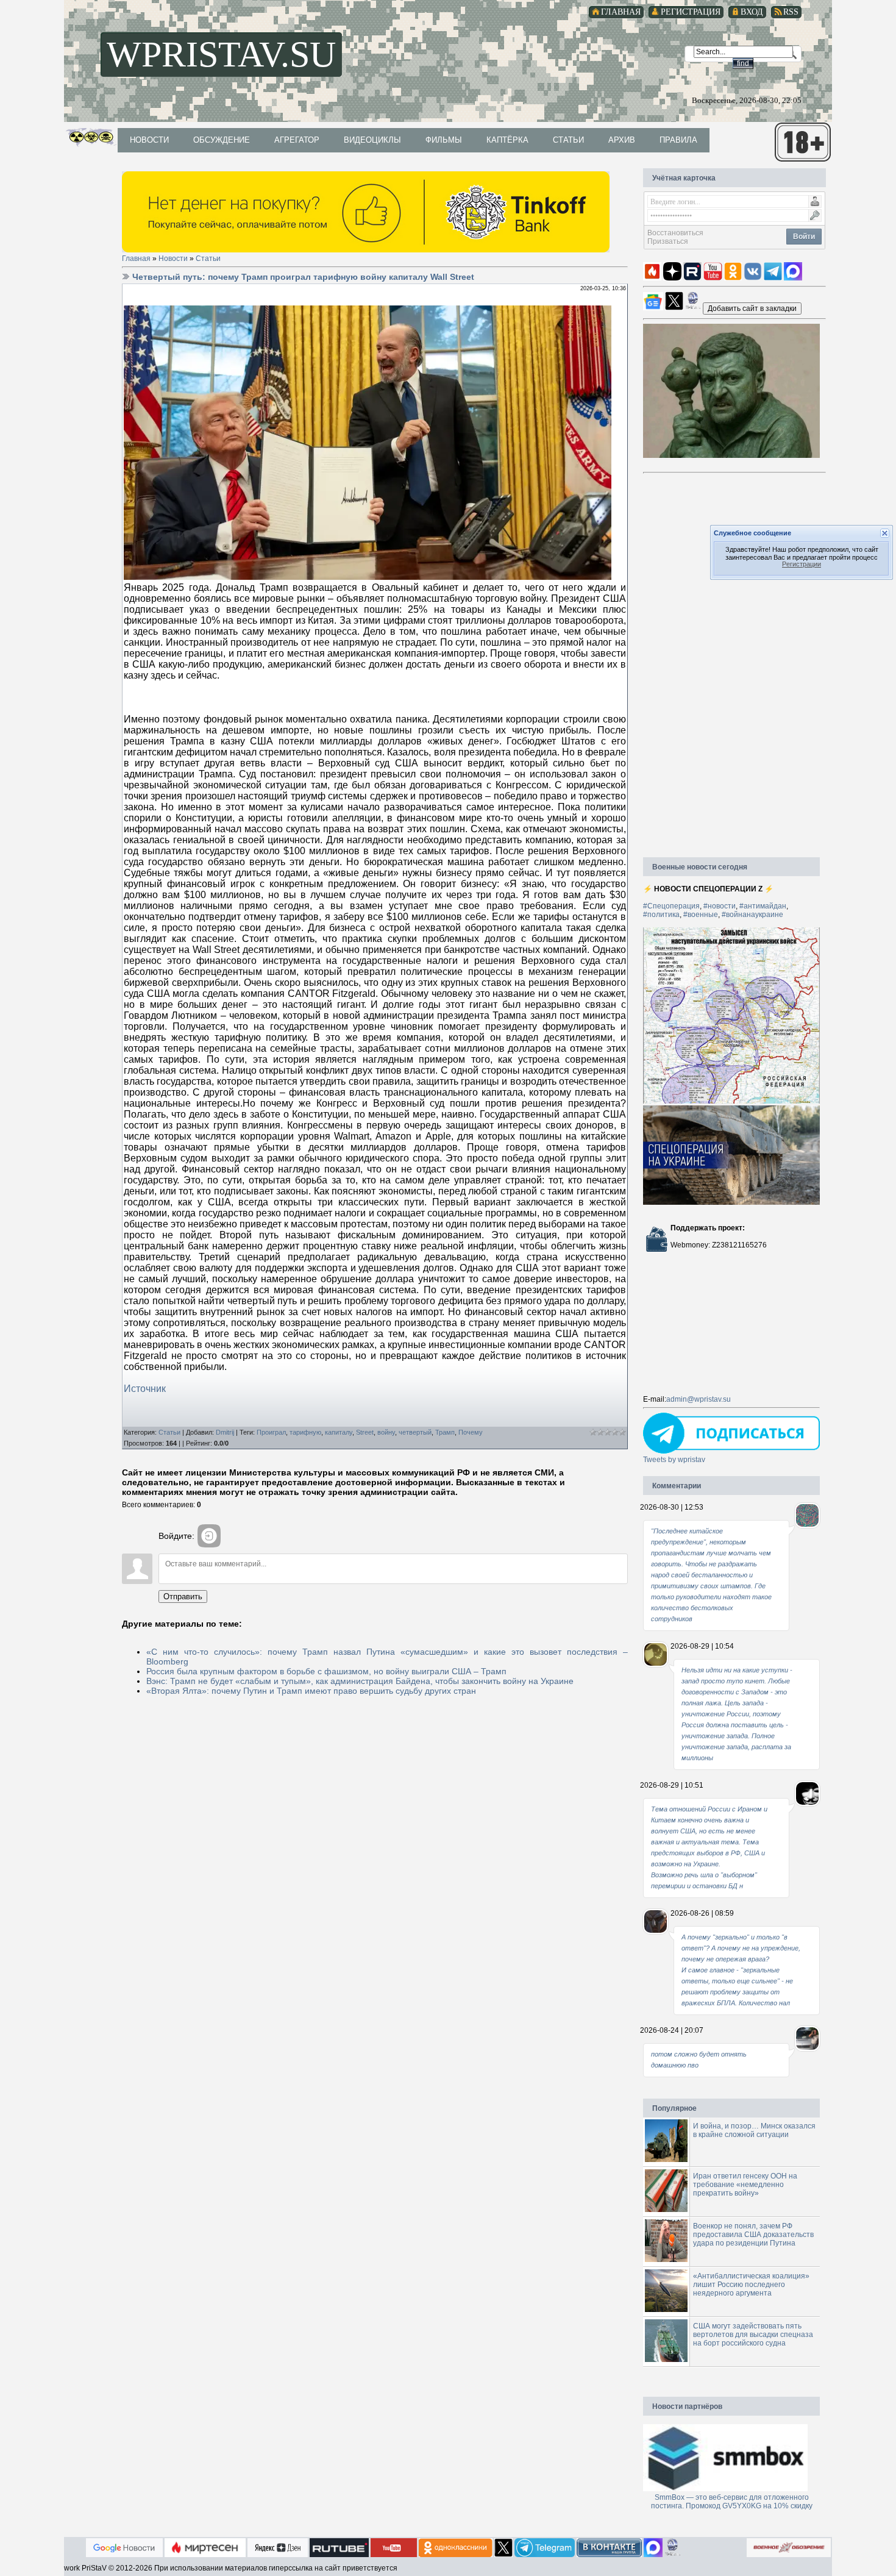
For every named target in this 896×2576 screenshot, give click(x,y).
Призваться (668, 241)
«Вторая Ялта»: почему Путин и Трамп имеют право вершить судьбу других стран (311, 1691)
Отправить (183, 1597)
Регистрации (802, 565)
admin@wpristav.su (699, 1399)
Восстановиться (675, 233)
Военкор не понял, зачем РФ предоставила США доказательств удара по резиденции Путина (753, 2235)
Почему (471, 1432)
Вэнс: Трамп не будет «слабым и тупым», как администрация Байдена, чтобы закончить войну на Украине (360, 1681)
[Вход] (209, 1536)
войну (386, 1432)
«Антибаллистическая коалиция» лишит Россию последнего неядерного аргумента (751, 2285)
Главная (136, 259)
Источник (145, 1389)
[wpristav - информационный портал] (752, 308)
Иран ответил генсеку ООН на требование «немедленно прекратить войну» (745, 2185)
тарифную (305, 1432)
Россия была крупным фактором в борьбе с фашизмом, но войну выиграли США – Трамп (326, 1671)
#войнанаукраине (752, 915)
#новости (720, 906)
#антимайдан (763, 906)
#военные (701, 915)
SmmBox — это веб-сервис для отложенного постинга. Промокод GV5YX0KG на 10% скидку (732, 2502)
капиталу (339, 1432)
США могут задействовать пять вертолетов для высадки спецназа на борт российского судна (753, 2335)
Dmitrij (225, 1432)
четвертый (415, 1432)
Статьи (208, 259)
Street (365, 1432)
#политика (661, 915)
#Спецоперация (671, 906)
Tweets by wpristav (674, 1460)
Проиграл (271, 1432)
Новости (173, 259)
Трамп (445, 1432)
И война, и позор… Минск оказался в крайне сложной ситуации (754, 2130)
